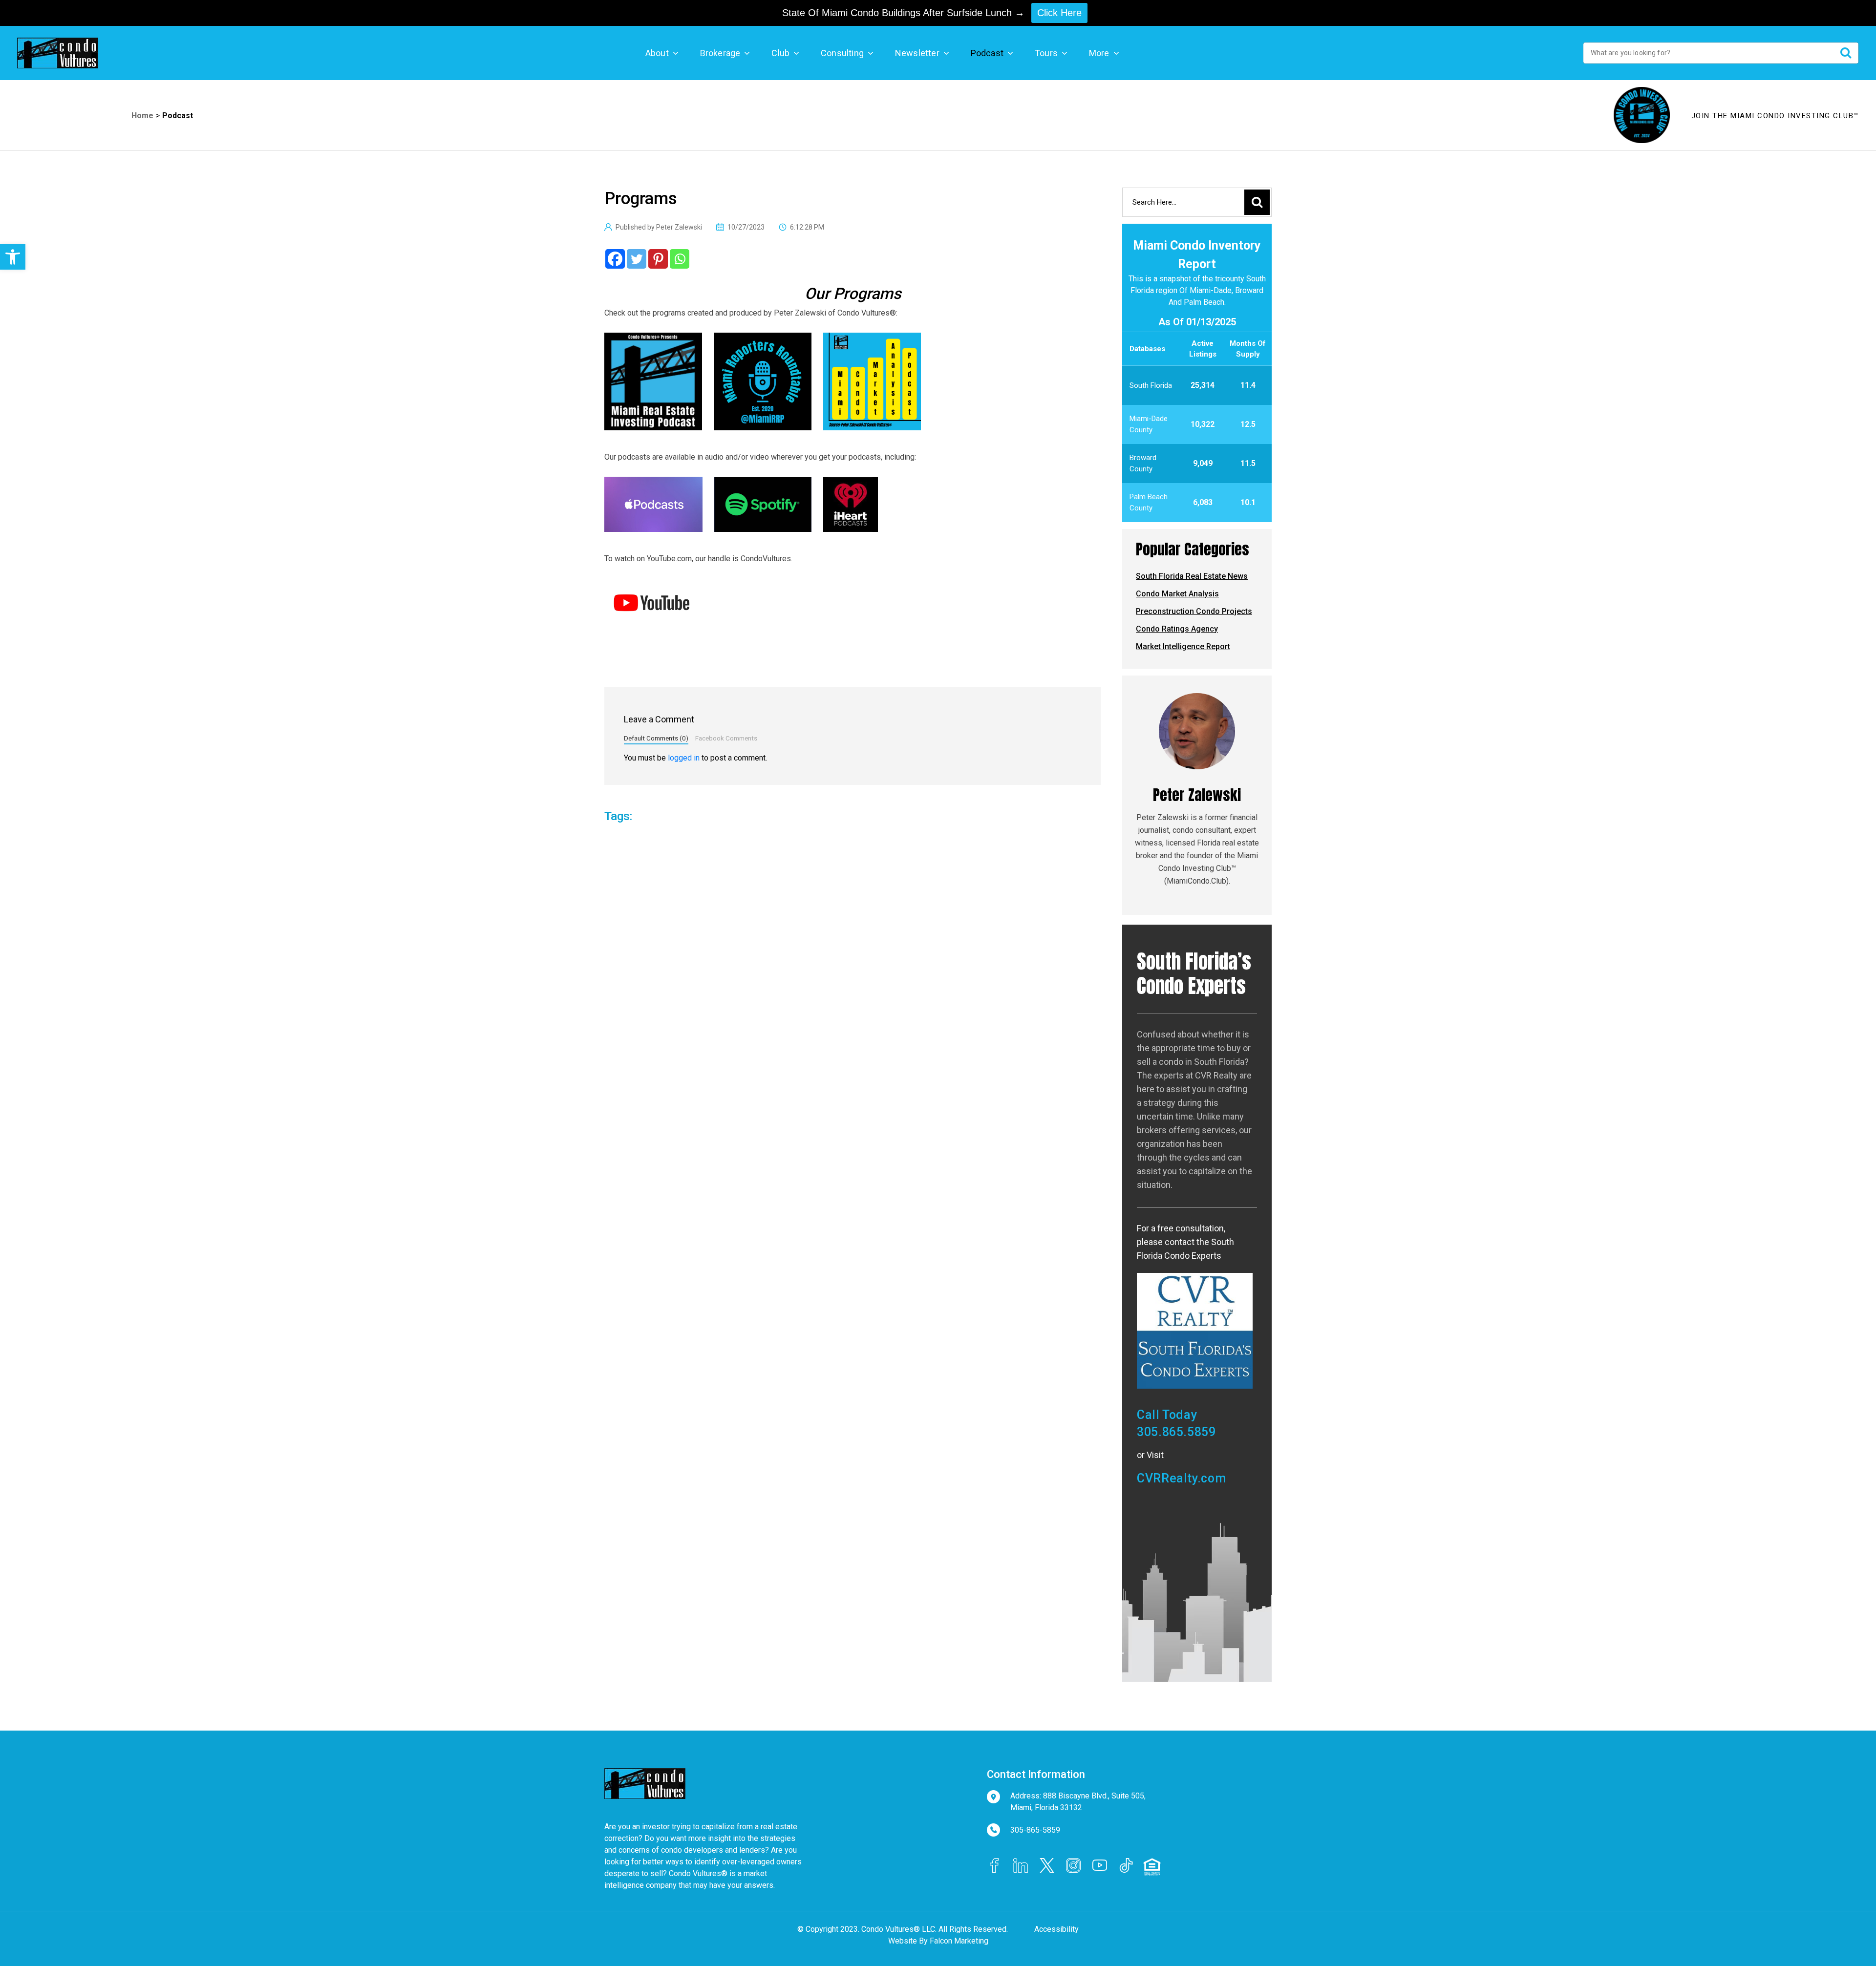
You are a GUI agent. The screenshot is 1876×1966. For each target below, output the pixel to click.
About (657, 53)
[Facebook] (615, 259)
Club (780, 53)
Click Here (1059, 13)
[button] (13, 257)
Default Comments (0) (656, 738)
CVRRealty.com (1181, 1478)
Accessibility (1056, 1929)
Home (142, 116)
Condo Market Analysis (1177, 594)
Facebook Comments (726, 738)
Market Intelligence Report (1183, 646)
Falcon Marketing (959, 1941)
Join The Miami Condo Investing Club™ (1775, 116)
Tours (1046, 53)
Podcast (987, 53)
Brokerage (720, 53)
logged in (684, 758)
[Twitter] (637, 259)
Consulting (842, 53)
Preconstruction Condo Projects (1194, 611)
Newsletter (917, 53)
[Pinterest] (658, 259)
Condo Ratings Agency (1177, 629)
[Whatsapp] (680, 259)
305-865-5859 (1035, 1830)
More (1099, 53)
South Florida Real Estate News (1192, 576)
